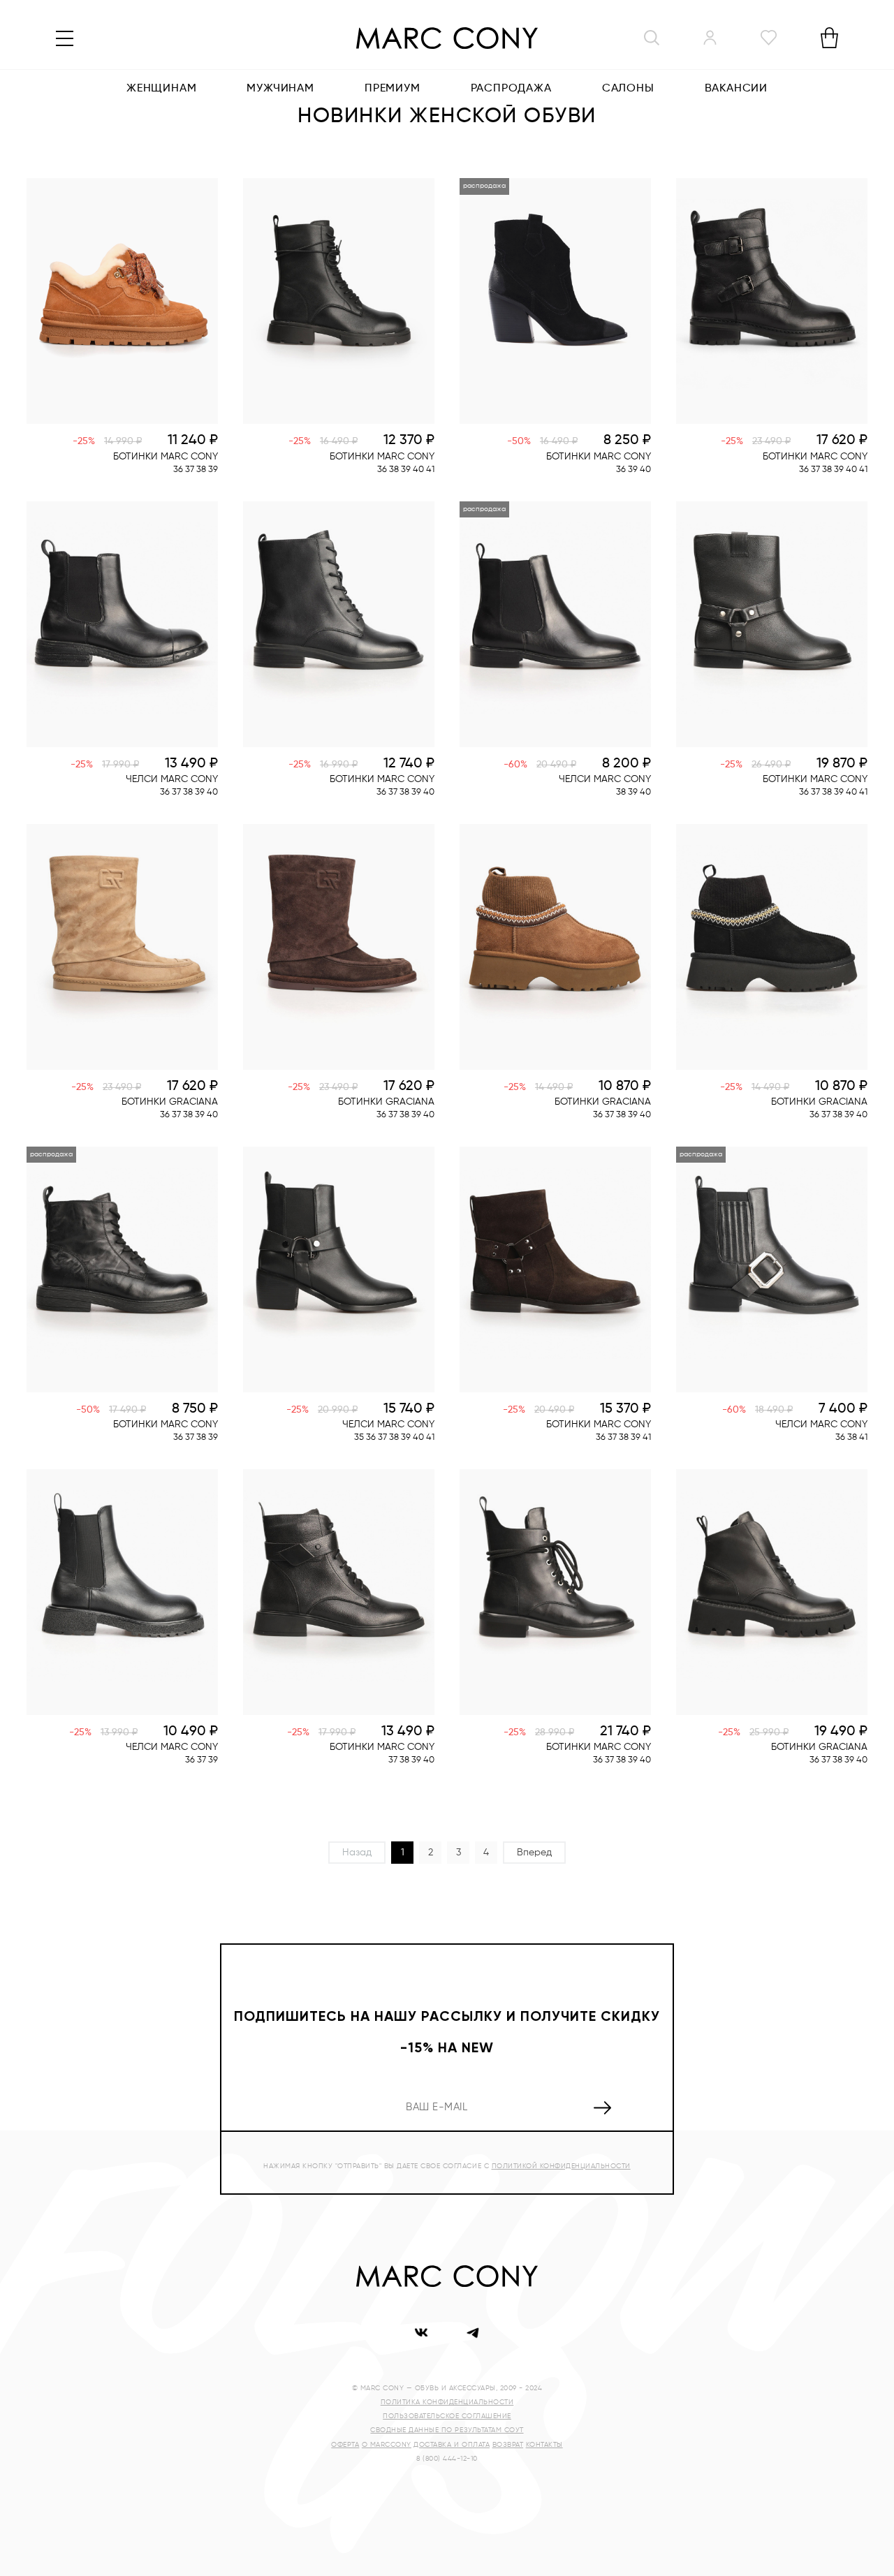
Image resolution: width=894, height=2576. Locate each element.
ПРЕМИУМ (393, 89)
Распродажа (511, 89)
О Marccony (387, 2445)
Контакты (544, 2445)
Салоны (628, 89)
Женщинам (161, 89)
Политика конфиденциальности (447, 2402)
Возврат (508, 2445)
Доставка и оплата (452, 2445)
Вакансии (736, 89)
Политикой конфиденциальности (561, 2166)
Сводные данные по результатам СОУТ (447, 2430)
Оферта (345, 2445)
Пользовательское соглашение (447, 2416)
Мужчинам (280, 89)
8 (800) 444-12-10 (447, 2459)
